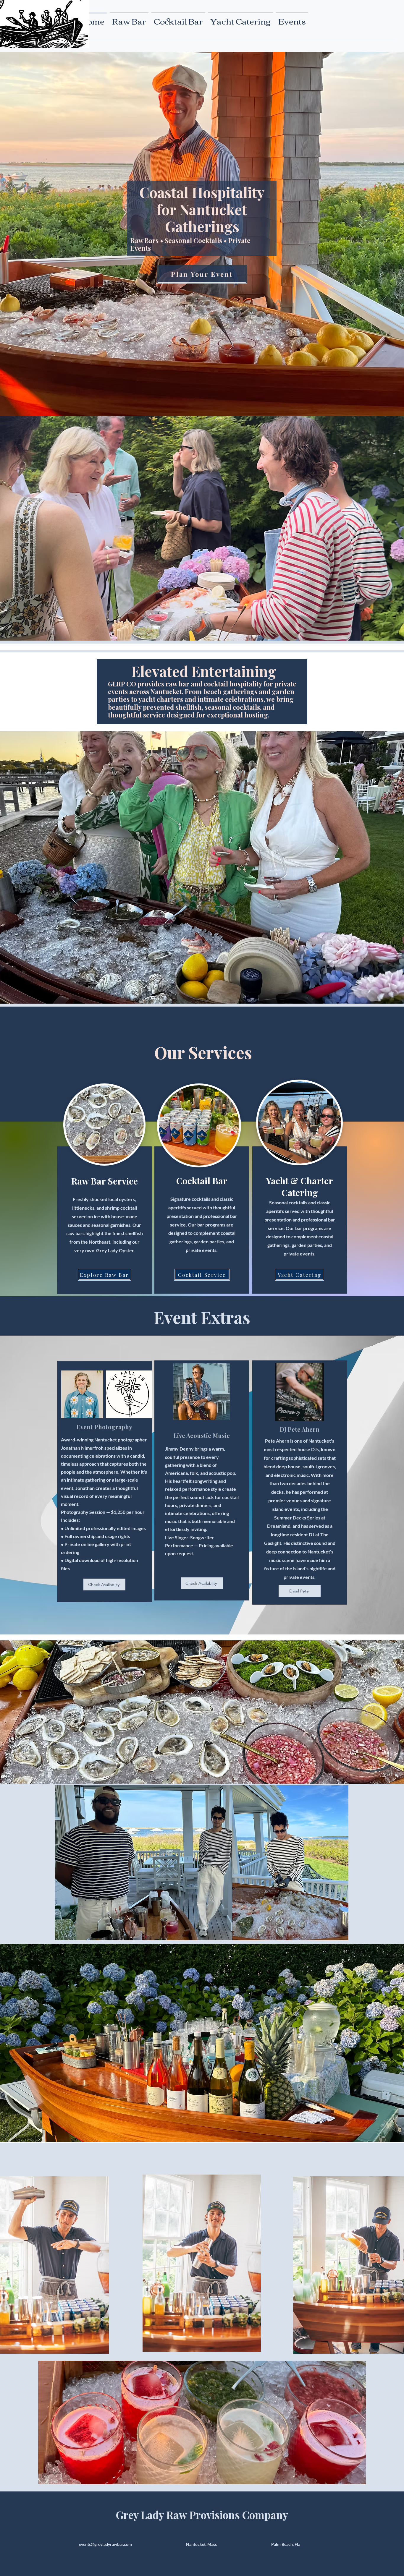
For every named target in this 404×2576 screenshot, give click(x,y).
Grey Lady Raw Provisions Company (202, 2515)
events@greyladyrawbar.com (105, 2544)
